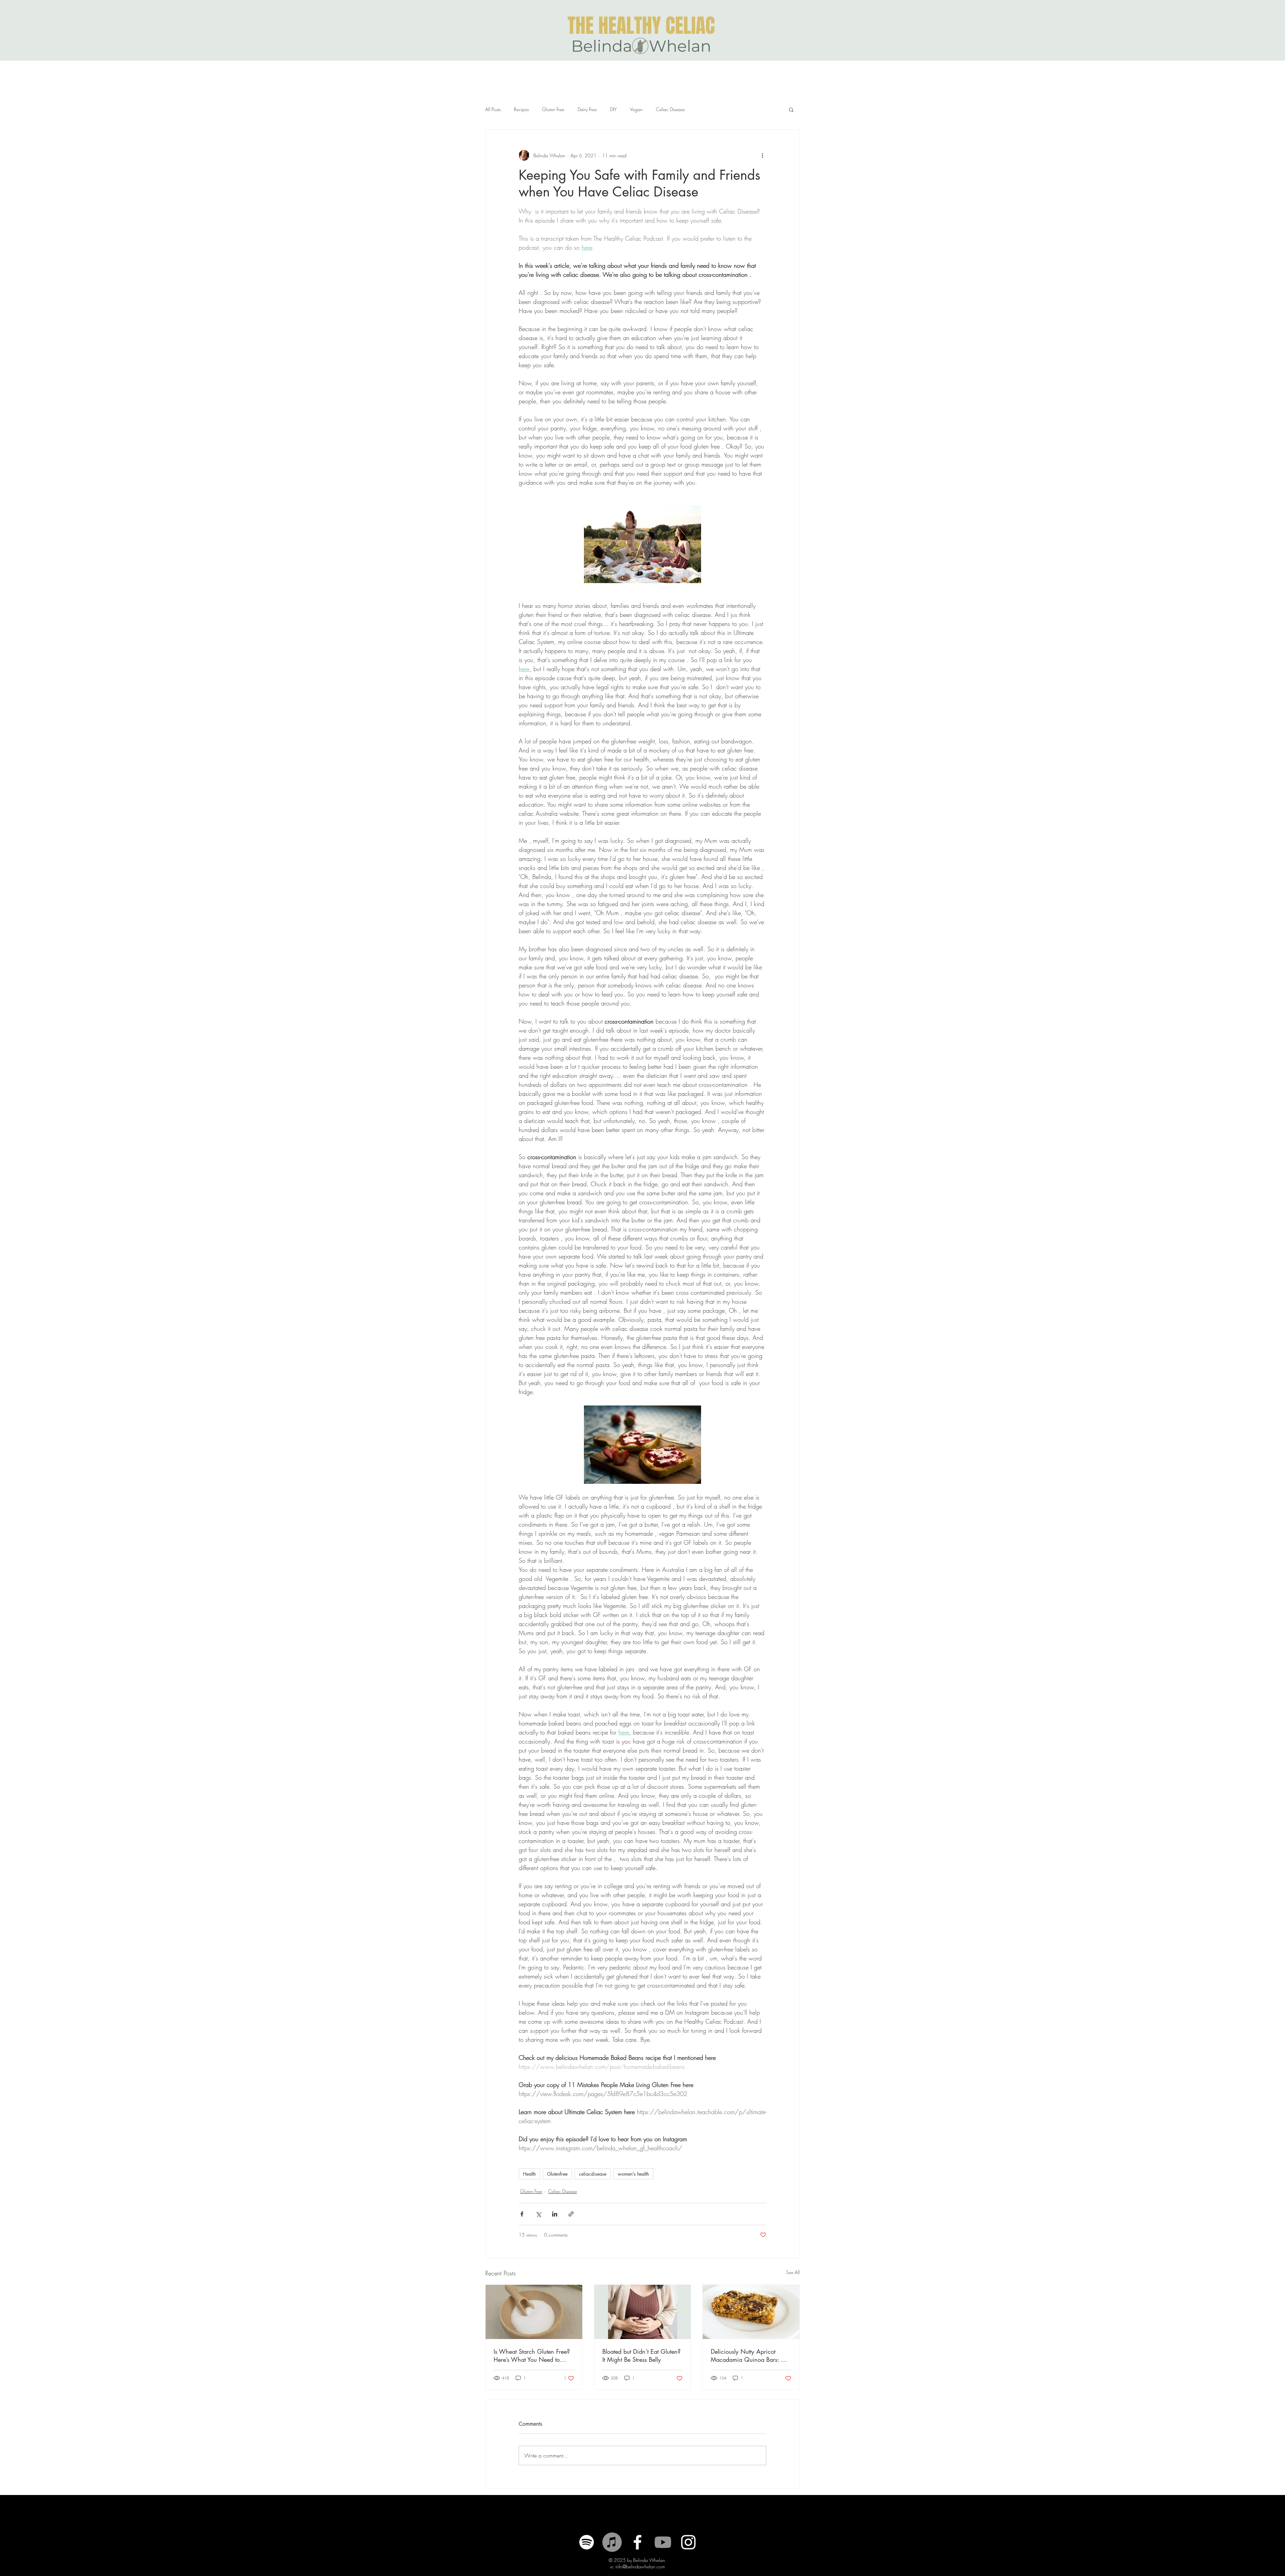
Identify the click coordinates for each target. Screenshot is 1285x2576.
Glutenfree (557, 2174)
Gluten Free (553, 109)
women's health (633, 2174)
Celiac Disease (670, 109)
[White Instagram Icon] (688, 2542)
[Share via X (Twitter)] (538, 2214)
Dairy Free (587, 109)
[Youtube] (663, 2542)
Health (529, 2174)
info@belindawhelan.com (640, 2566)
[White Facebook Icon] (637, 2542)
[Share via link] (571, 2214)
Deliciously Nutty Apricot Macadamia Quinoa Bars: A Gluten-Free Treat (748, 2355)
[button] (791, 109)
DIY (613, 109)
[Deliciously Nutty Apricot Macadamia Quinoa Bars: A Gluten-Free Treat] (751, 2312)
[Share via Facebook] (522, 2214)
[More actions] (762, 155)
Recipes (521, 109)
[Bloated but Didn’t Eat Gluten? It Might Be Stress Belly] (643, 2312)
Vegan (636, 109)
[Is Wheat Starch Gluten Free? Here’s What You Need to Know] (534, 2312)
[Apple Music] (612, 2542)
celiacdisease (593, 2174)
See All (793, 2272)
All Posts (493, 109)
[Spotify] (587, 2542)
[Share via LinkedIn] (555, 2214)
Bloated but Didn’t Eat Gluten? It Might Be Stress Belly (641, 2355)
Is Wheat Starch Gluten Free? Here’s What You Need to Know (532, 2355)
